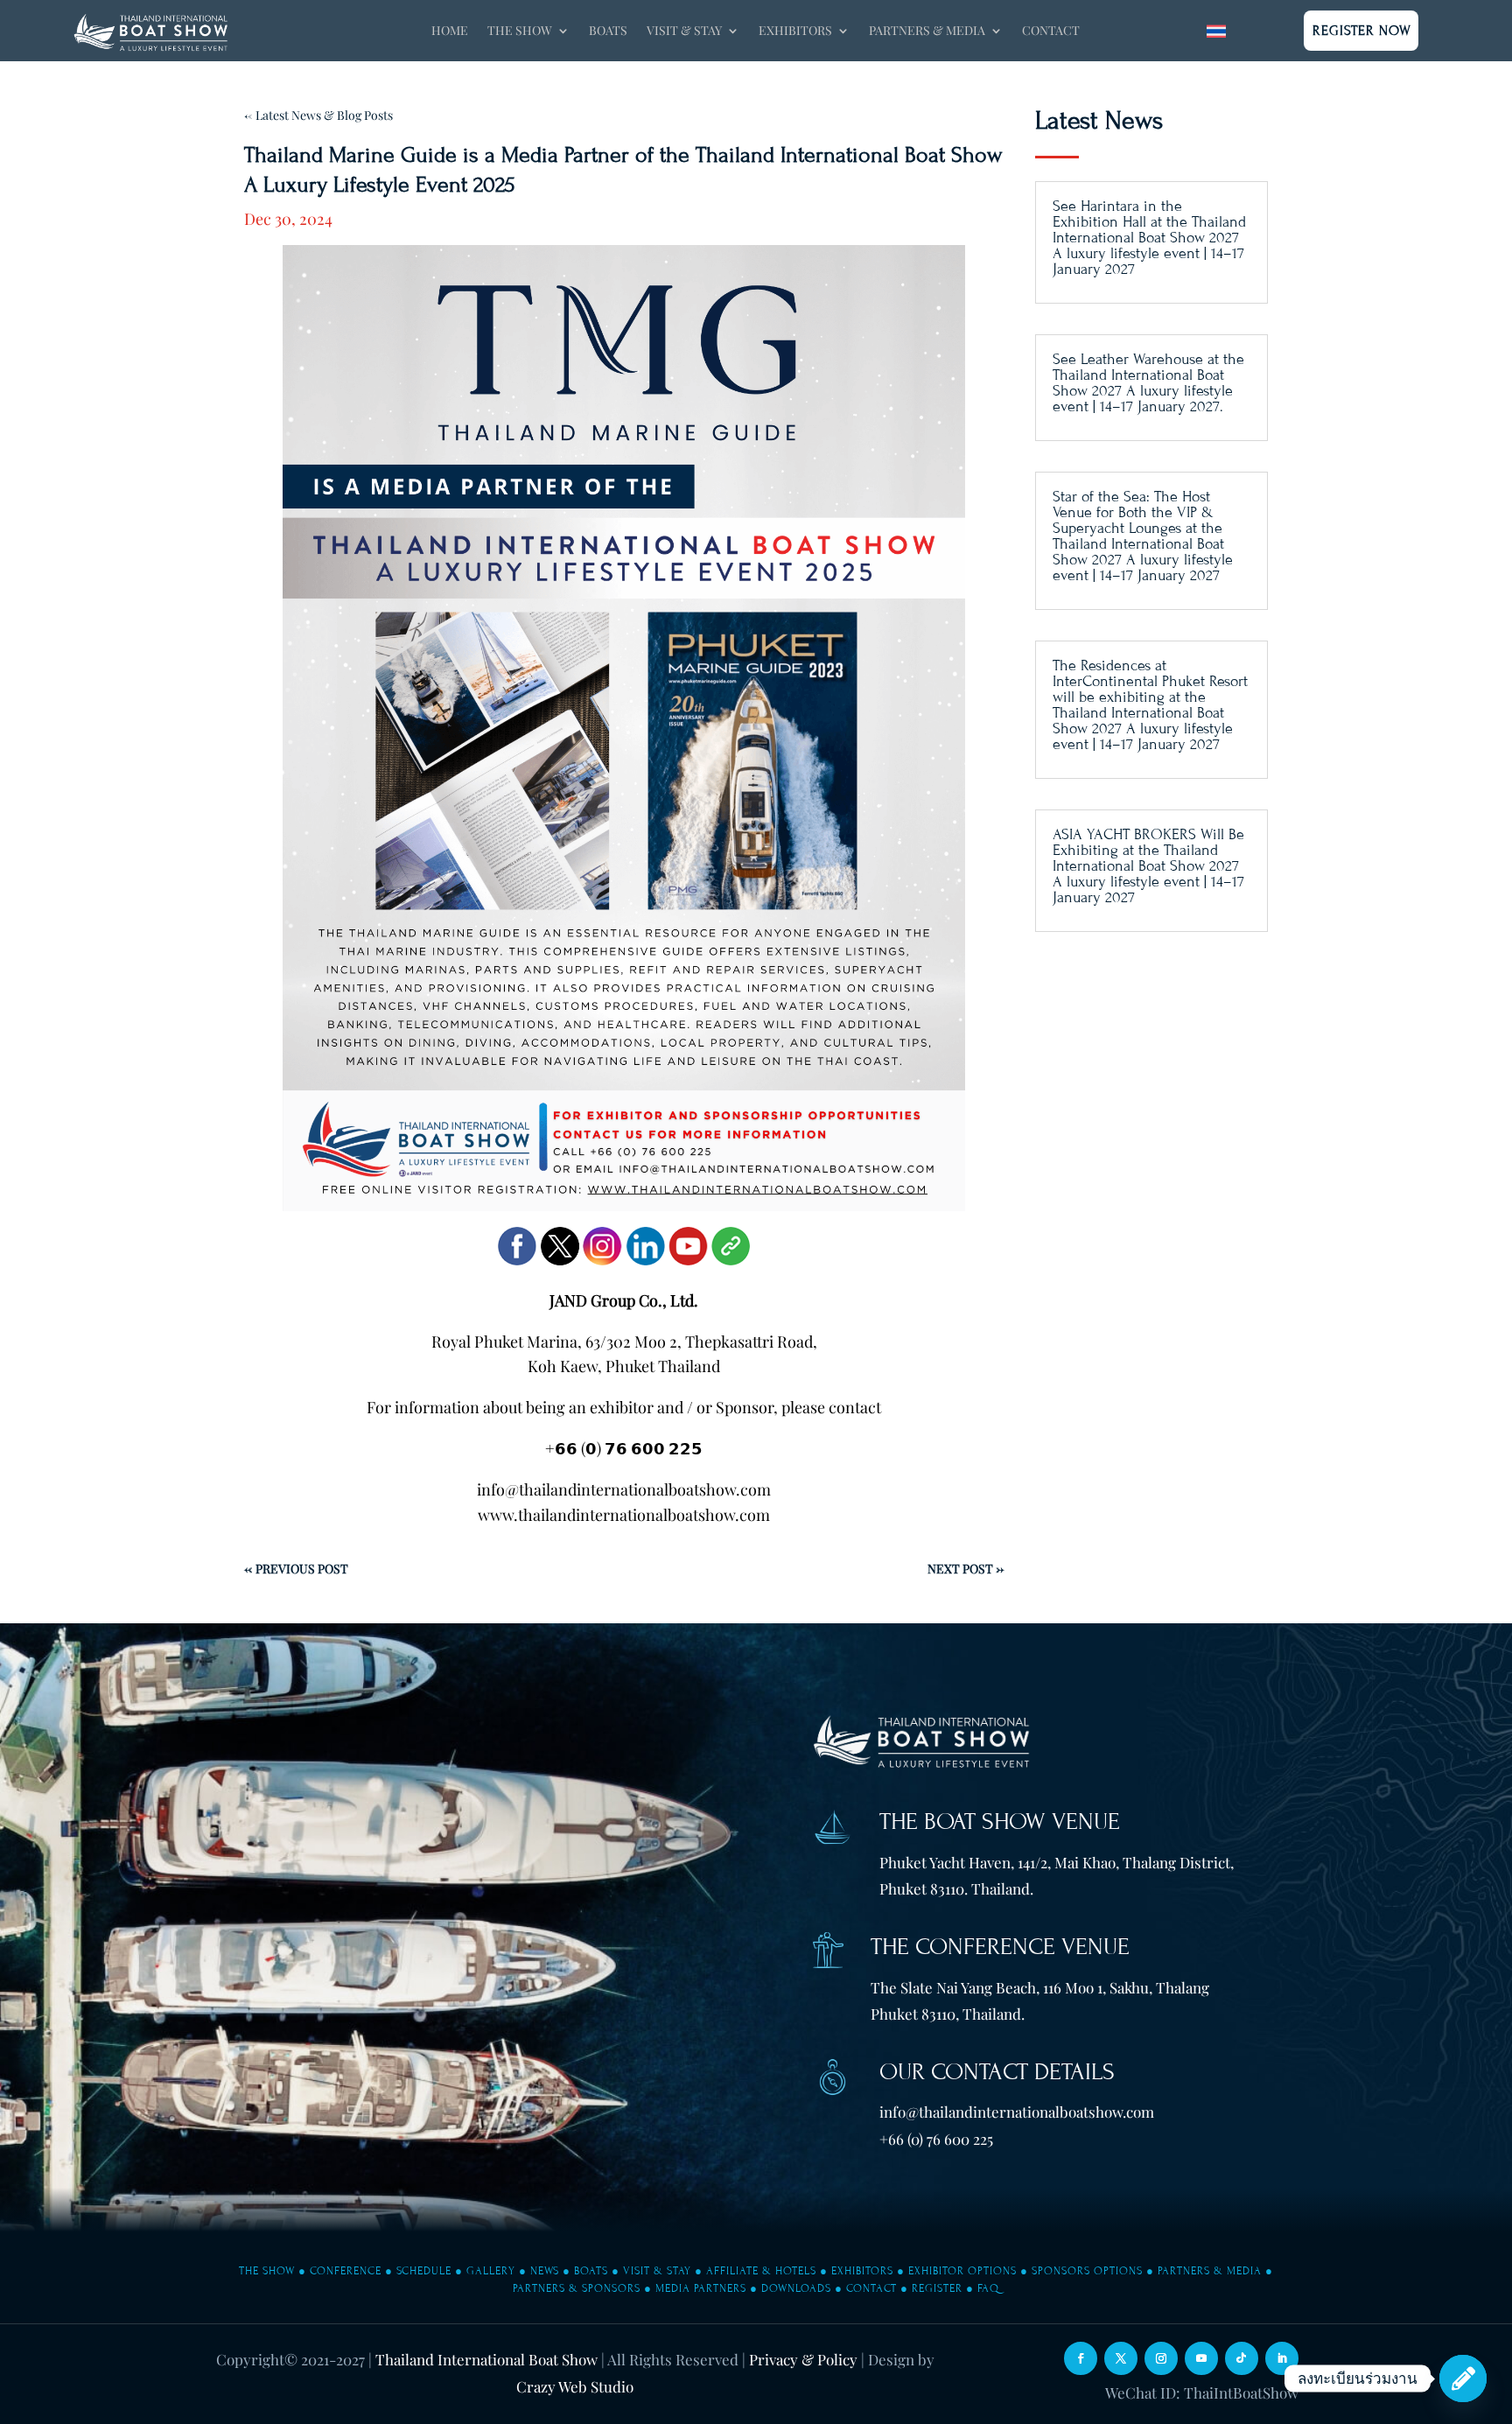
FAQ (988, 2288)
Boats (608, 32)
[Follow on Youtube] (1201, 2358)
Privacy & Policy (803, 2359)
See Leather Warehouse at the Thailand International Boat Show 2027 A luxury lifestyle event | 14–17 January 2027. (1148, 383)
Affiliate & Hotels (761, 2271)
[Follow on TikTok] (1242, 2358)
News (545, 2271)
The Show (267, 2271)
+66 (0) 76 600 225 (936, 2139)
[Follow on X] (1121, 2358)
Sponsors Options (1087, 2271)
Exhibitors (862, 2271)
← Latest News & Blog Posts (318, 115)
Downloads (796, 2288)
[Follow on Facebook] (1081, 2358)
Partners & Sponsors (577, 2288)
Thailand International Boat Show (486, 2359)
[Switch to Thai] (1216, 31)
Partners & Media (1210, 2271)
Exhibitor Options (962, 2271)
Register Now (1362, 31)
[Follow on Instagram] (1161, 2358)
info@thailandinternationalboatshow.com (1017, 2112)
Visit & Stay (657, 2271)
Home (450, 32)
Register (937, 2288)
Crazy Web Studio (575, 2386)
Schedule (424, 2271)
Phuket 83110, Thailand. (948, 2014)
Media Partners (701, 2288)
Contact (1051, 32)
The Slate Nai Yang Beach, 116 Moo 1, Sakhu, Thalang (1040, 1987)
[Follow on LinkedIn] (1282, 2358)
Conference (346, 2271)
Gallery (491, 2271)
